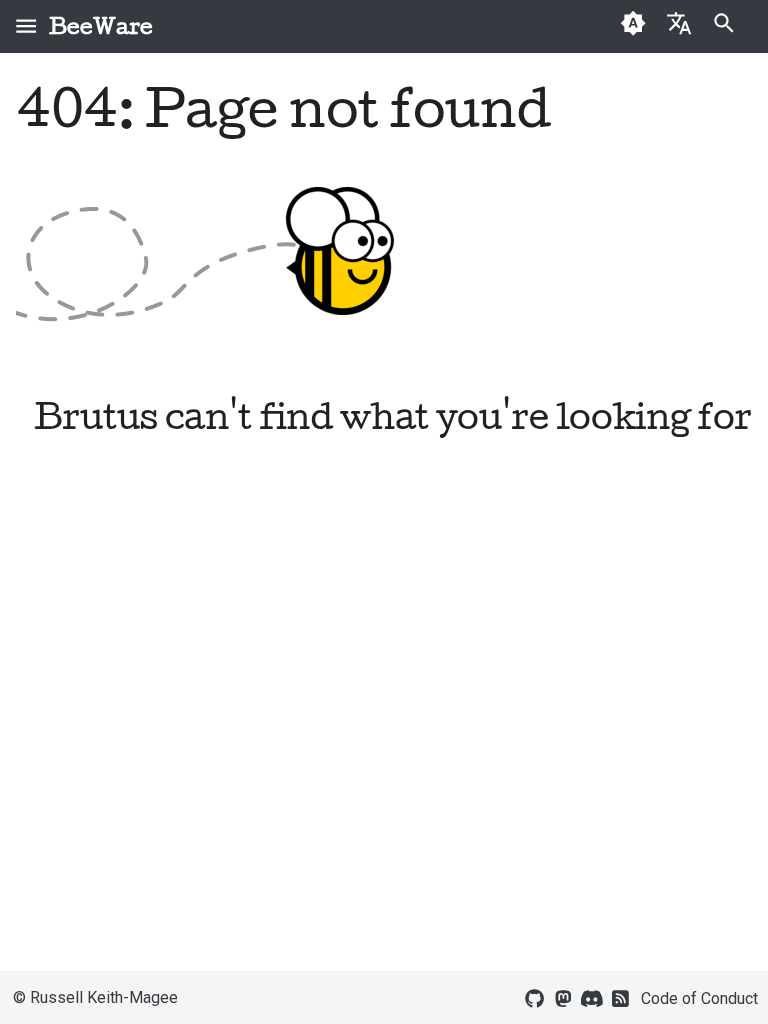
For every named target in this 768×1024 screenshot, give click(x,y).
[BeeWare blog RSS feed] (621, 997)
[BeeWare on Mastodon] (563, 997)
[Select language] (678, 22)
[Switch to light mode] (633, 26)
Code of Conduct (699, 998)
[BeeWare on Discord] (592, 997)
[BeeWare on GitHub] (535, 997)
